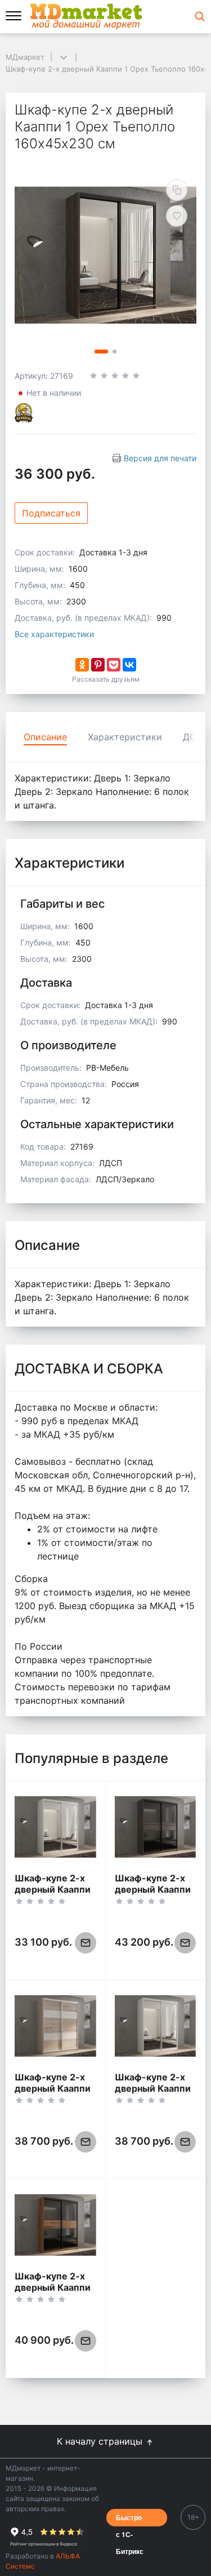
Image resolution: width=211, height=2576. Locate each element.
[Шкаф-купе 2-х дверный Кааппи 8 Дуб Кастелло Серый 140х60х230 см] (55, 2026)
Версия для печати (160, 458)
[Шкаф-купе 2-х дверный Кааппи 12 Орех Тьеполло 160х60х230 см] (156, 1827)
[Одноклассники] (82, 665)
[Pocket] (114, 665)
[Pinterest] (98, 665)
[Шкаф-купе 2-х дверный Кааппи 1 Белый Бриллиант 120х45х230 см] (55, 1827)
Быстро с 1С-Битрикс (130, 2519)
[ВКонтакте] (129, 665)
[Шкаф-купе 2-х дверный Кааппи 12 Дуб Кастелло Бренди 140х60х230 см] (55, 2225)
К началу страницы (101, 2441)
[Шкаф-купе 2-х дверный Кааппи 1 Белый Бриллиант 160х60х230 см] (156, 2026)
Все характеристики (54, 634)
